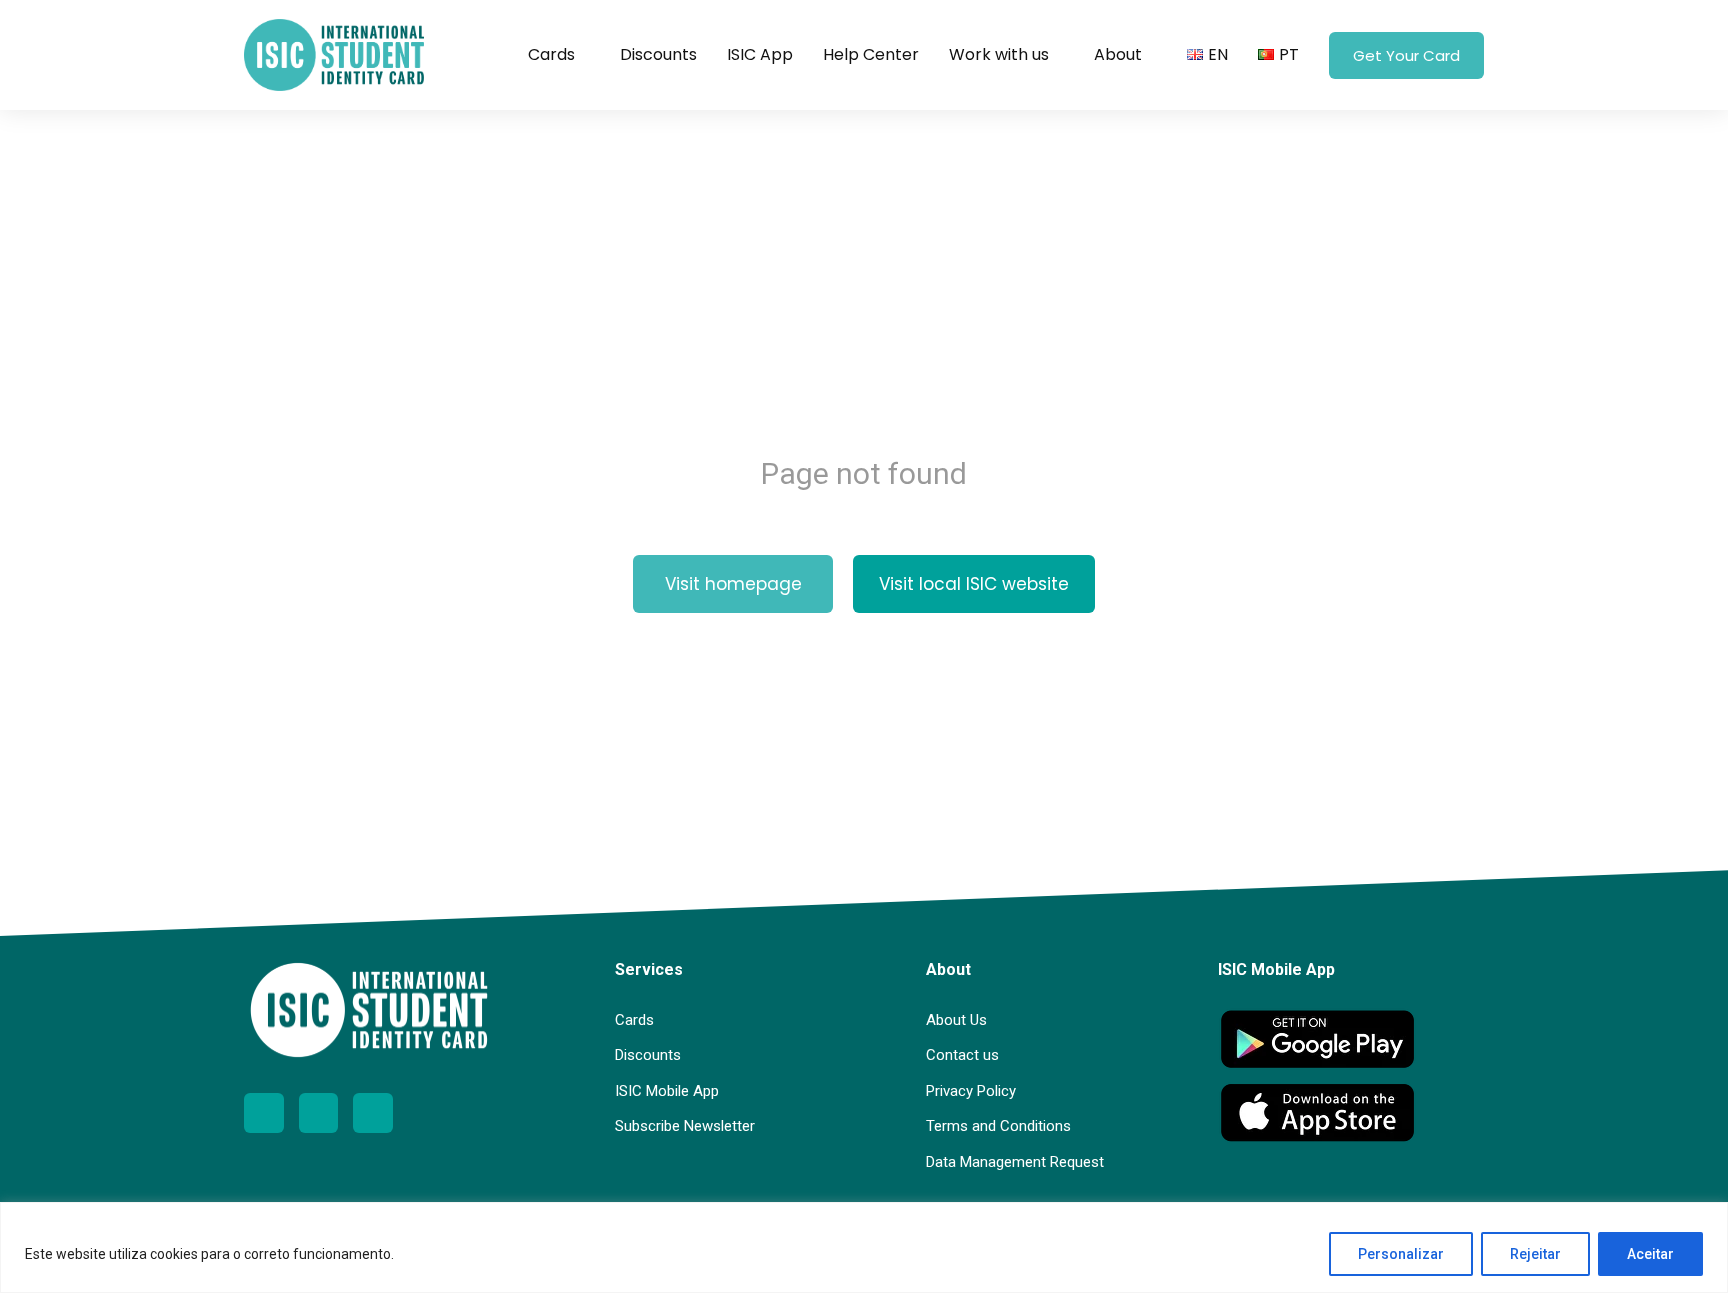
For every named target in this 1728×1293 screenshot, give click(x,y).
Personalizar (1401, 1254)
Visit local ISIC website (974, 584)
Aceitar (1650, 1254)
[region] (864, 1247)
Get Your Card (1406, 55)
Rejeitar (1535, 1254)
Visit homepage (733, 584)
